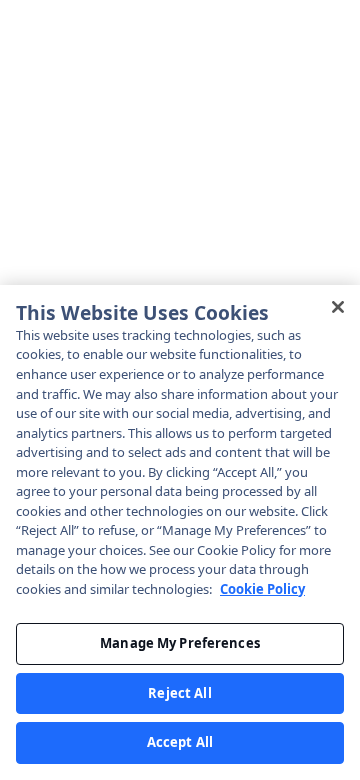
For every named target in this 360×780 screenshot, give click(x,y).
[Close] (338, 307)
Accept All (180, 742)
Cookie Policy (262, 589)
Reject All (179, 693)
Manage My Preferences (180, 643)
